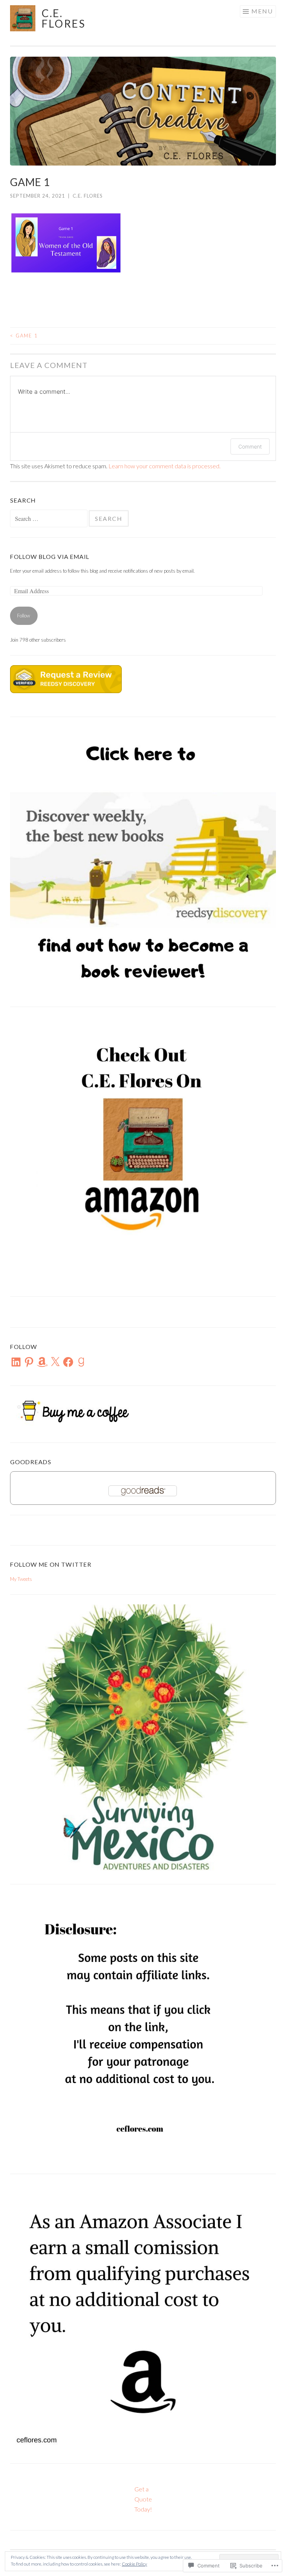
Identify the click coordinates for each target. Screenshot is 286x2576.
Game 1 (24, 336)
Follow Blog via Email (50, 556)
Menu (262, 11)
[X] (55, 1362)
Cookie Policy (134, 2564)
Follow (24, 616)
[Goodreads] (81, 1362)
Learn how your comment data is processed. (164, 466)
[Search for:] (49, 519)
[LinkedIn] (16, 1362)
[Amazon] (42, 1362)
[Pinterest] (29, 1362)
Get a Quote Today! (143, 2499)
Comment (250, 446)
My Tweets (21, 1579)
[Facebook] (68, 1362)
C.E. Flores (64, 18)
